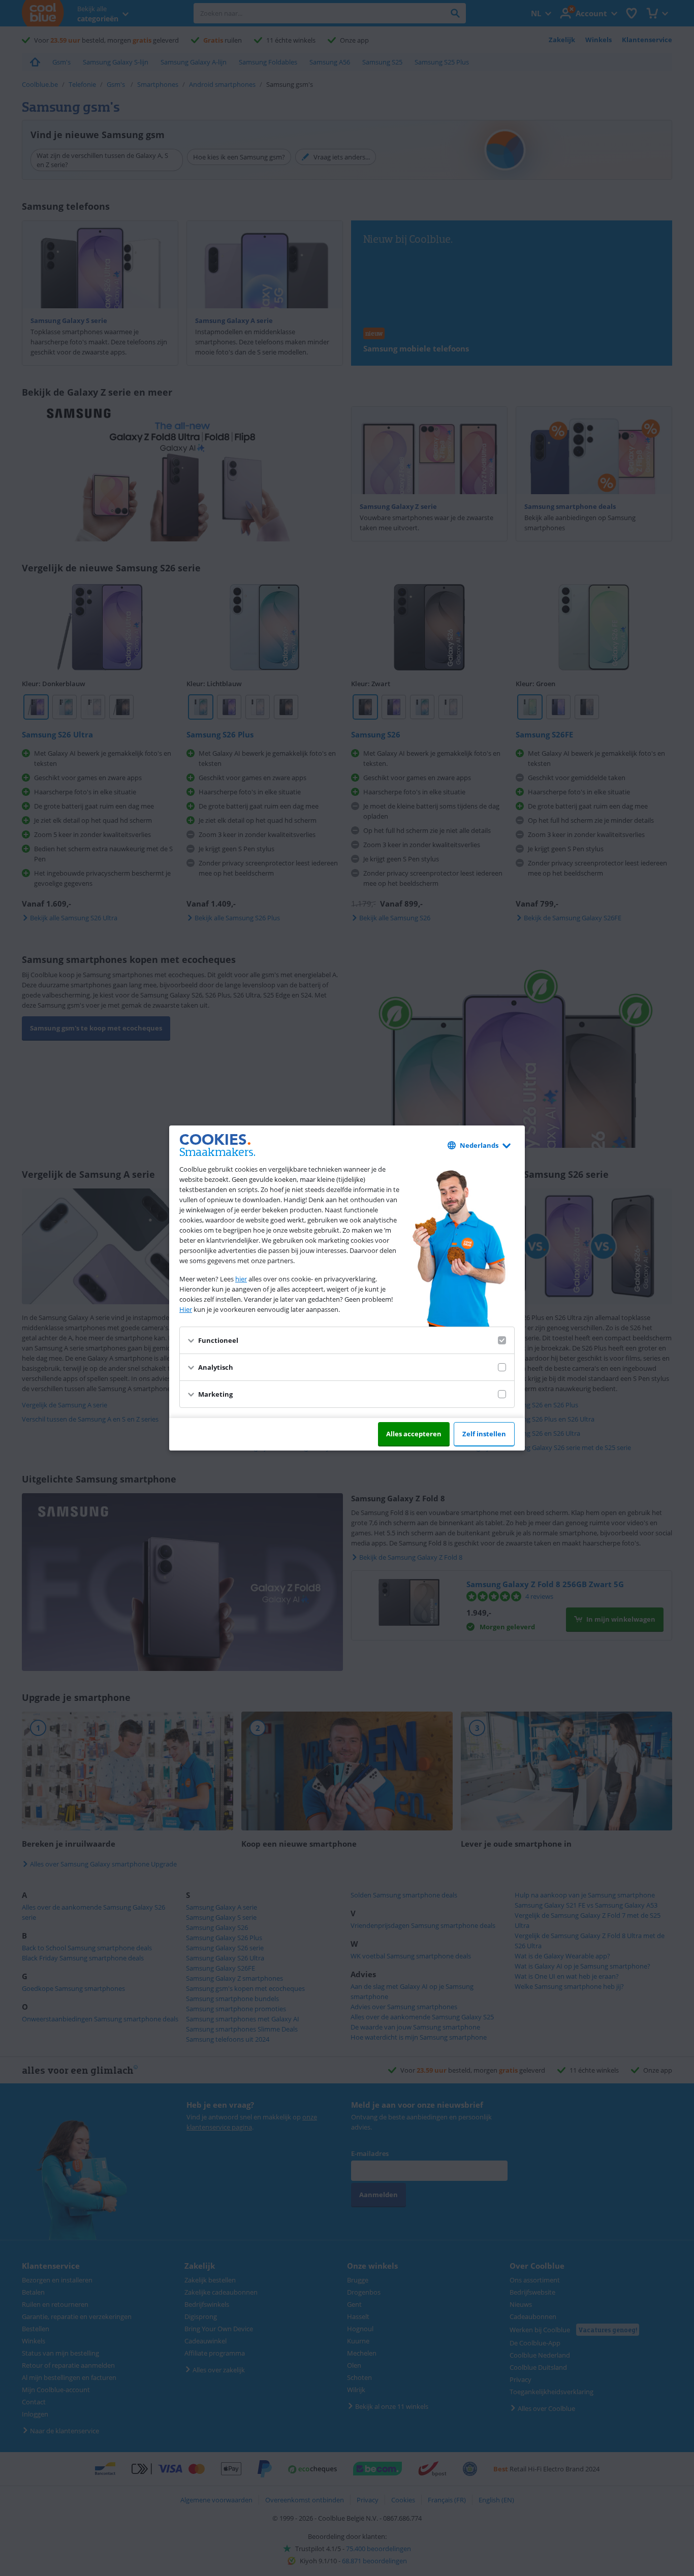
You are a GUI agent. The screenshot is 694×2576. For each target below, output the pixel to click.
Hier (186, 1309)
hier (241, 1279)
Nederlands (479, 1145)
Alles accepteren (414, 1434)
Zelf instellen (484, 1434)
